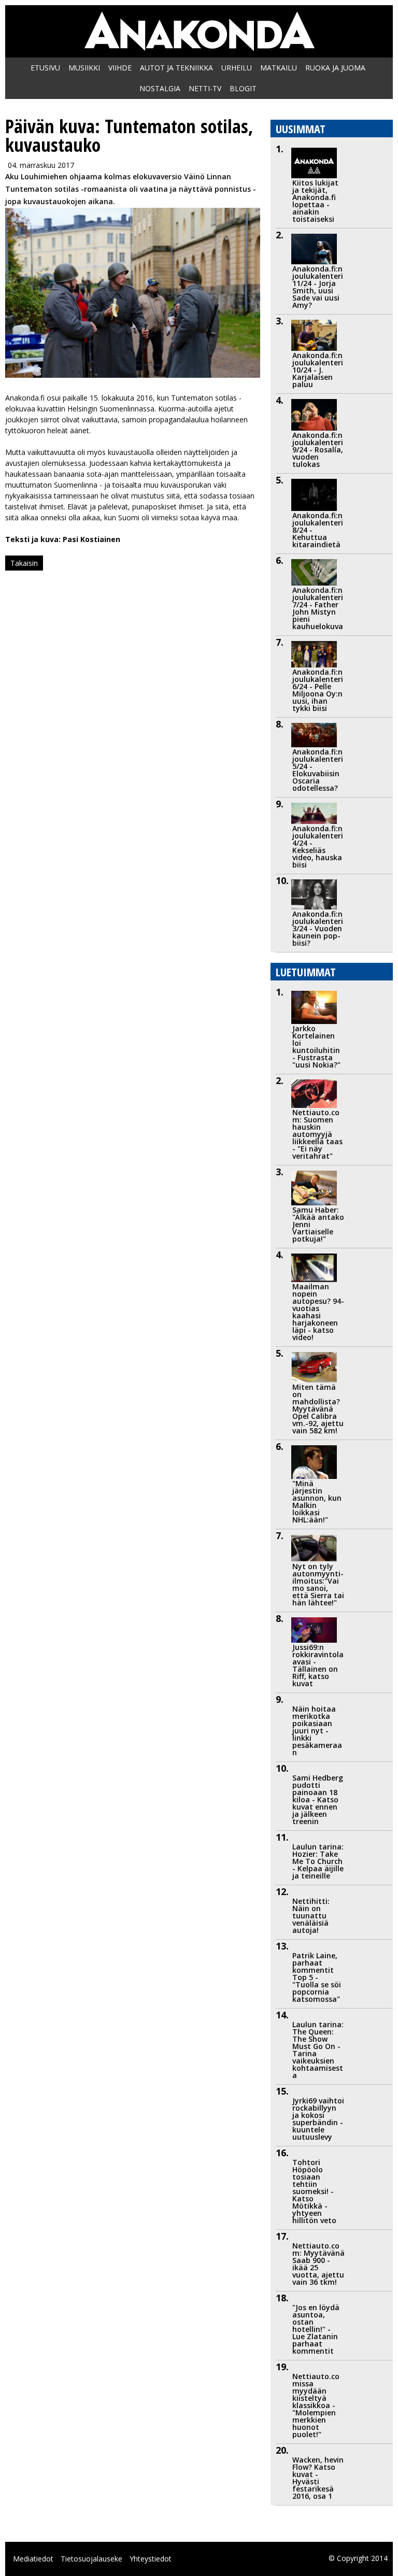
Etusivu (45, 68)
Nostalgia (160, 88)
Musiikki (84, 68)
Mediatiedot (33, 2559)
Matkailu (279, 68)
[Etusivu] (199, 45)
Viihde (120, 68)
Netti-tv (205, 88)
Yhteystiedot (151, 2559)
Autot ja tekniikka (176, 68)
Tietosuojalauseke (91, 2559)
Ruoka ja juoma (335, 68)
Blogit (243, 88)
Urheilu (237, 68)
